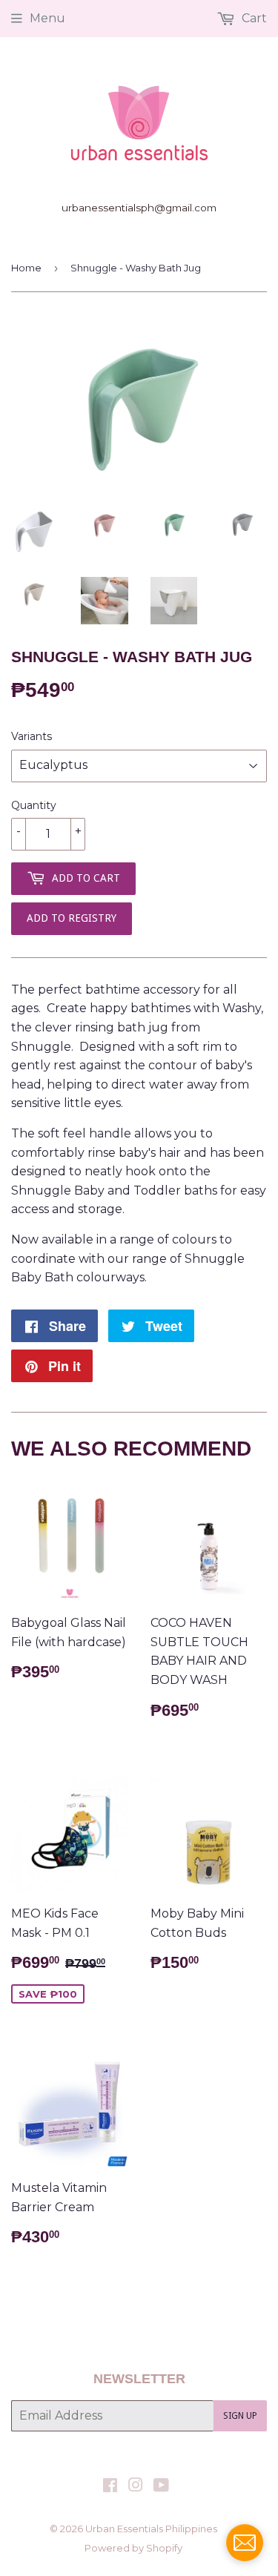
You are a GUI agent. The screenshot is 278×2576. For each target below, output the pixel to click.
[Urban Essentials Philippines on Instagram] (136, 2487)
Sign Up (240, 2416)
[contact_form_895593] (245, 2543)
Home (26, 268)
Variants (32, 736)
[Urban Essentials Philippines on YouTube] (161, 2487)
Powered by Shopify (133, 2548)
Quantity (34, 805)
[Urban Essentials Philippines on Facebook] (110, 2487)
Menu (47, 18)
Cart (253, 18)
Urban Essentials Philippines (151, 2529)
